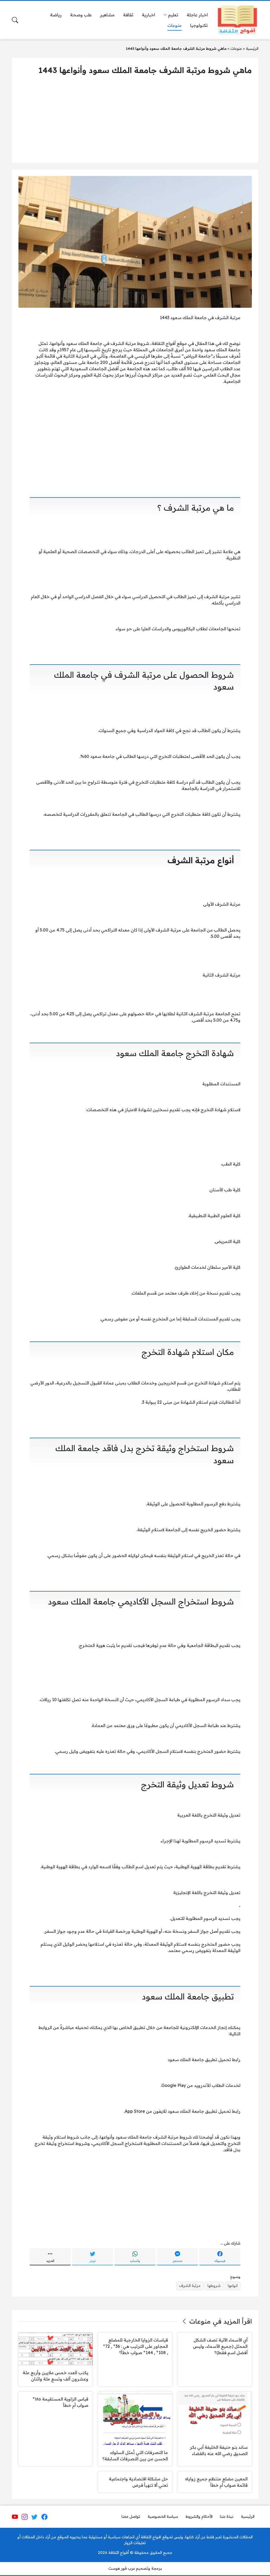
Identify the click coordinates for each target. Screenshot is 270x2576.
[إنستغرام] (25, 2517)
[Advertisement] (135, 119)
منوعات (236, 48)
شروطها (214, 2286)
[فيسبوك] (44, 2517)
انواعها (233, 2286)
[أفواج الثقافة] (237, 20)
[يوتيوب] (15, 2517)
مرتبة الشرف (190, 2286)
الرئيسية (252, 48)
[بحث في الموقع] (15, 20)
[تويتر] (35, 2517)
